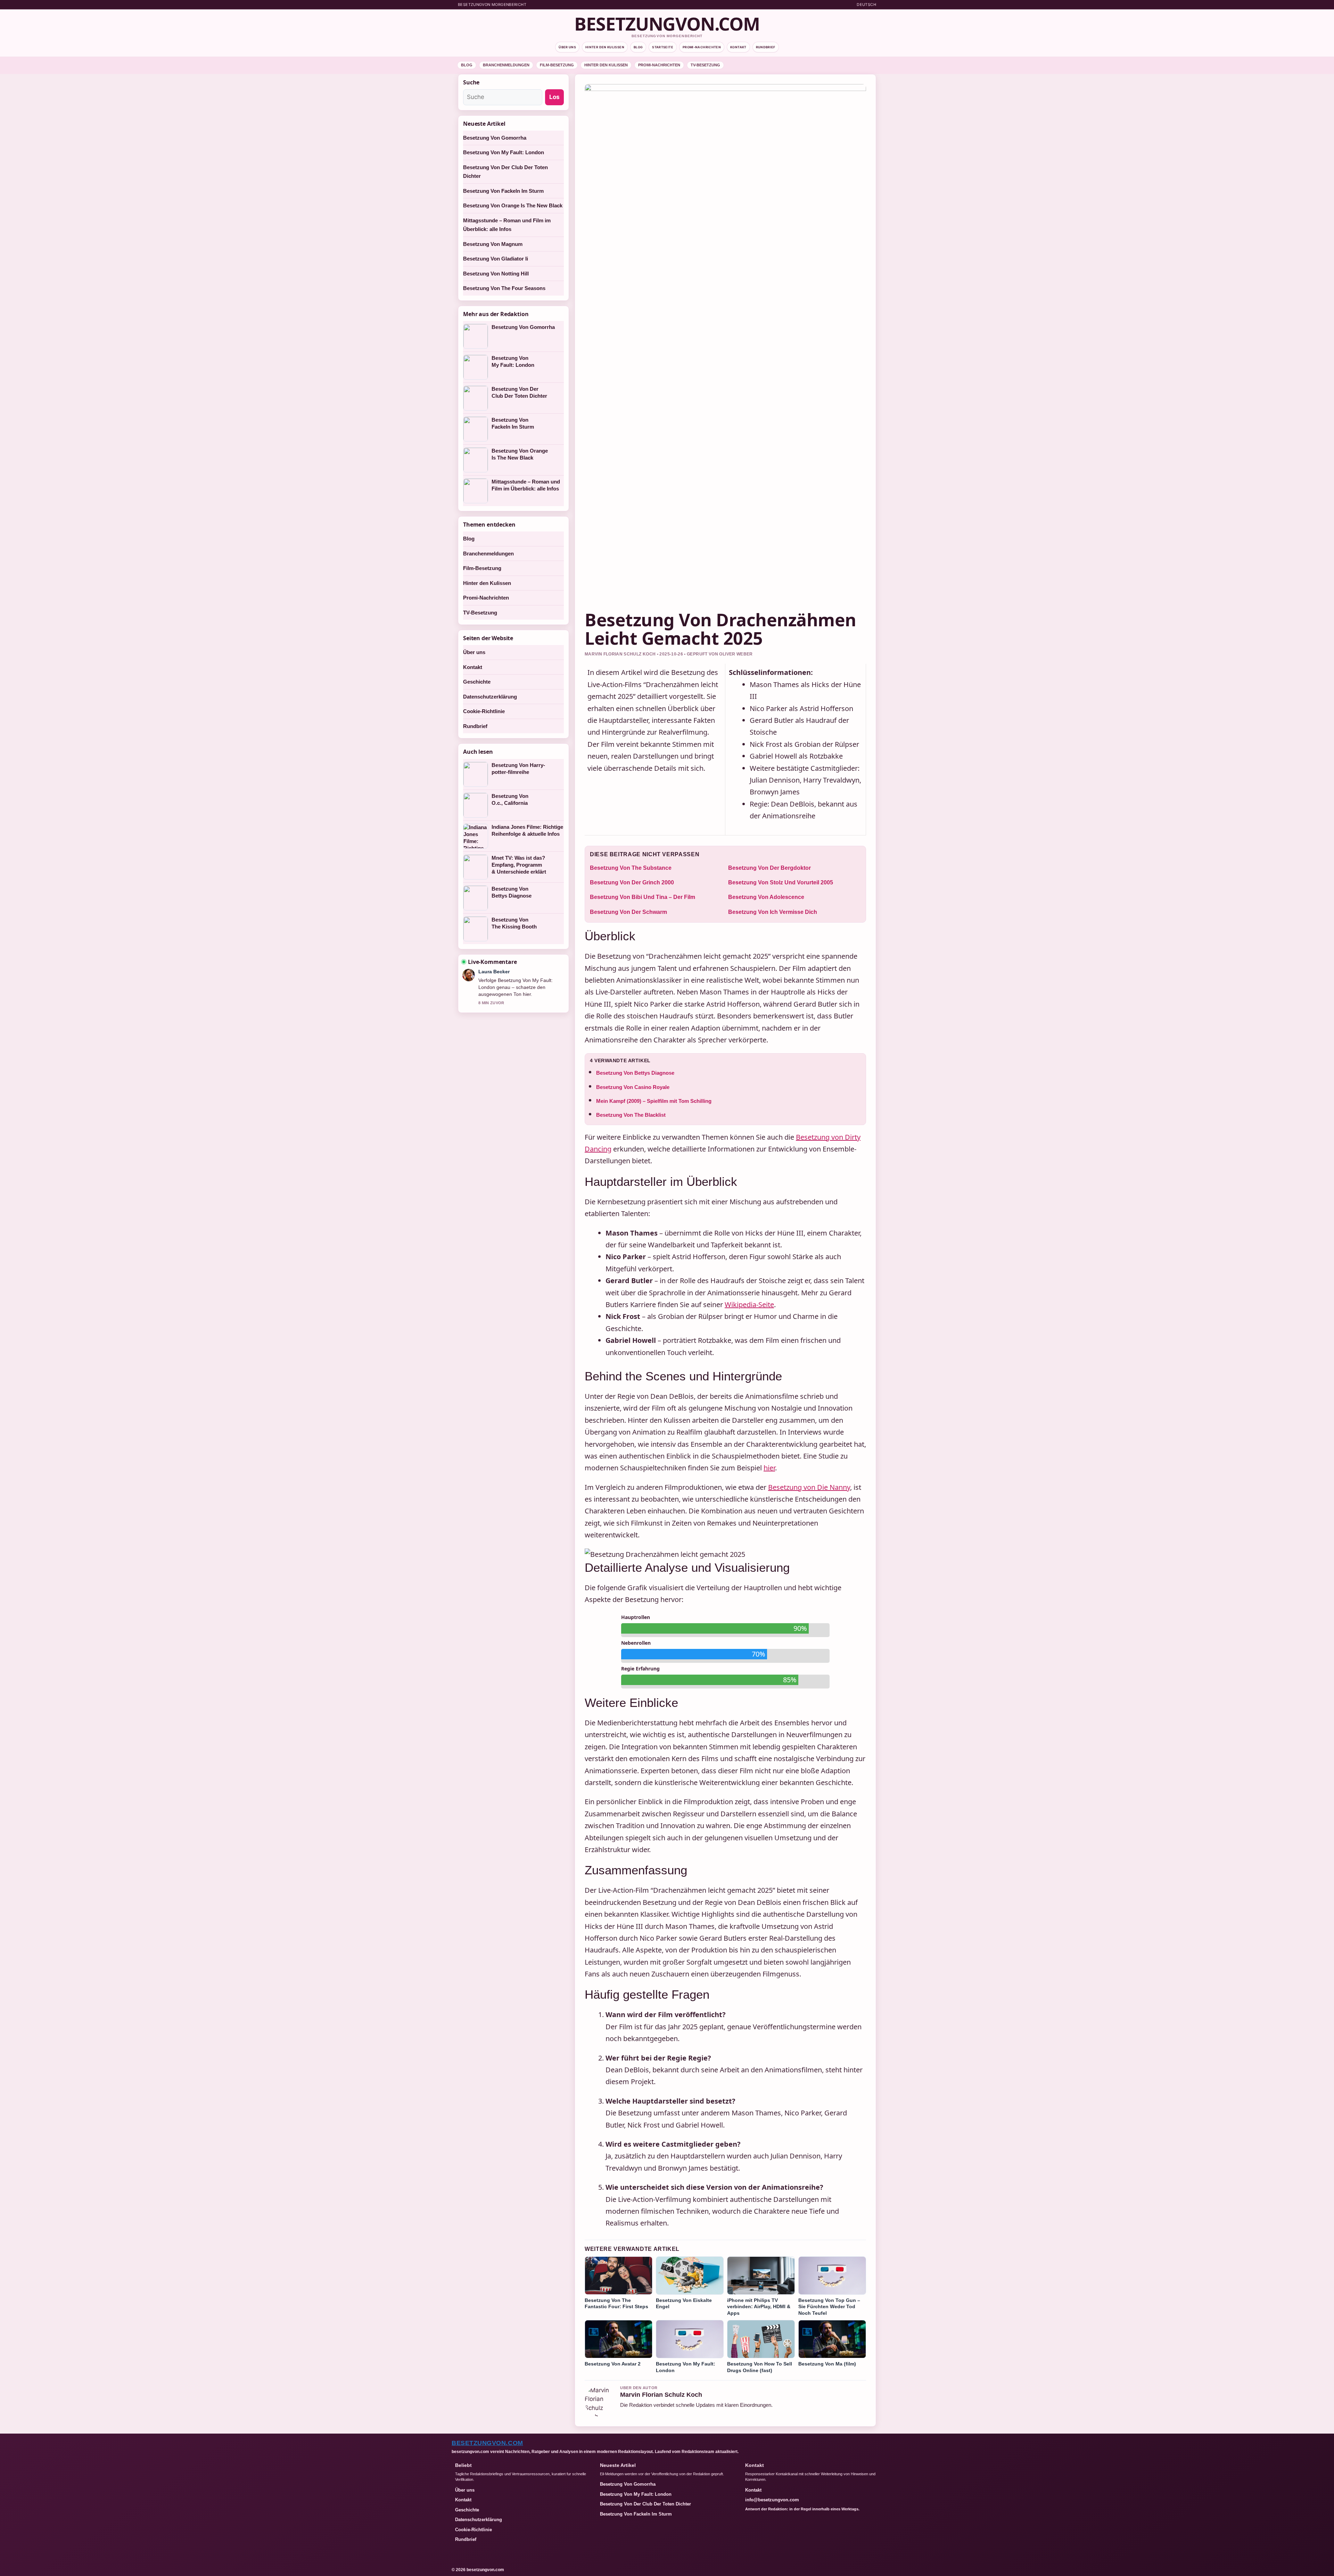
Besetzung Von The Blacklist (631, 1115)
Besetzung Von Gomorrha (495, 138)
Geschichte (477, 682)
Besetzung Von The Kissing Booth (514, 923)
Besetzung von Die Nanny (809, 1487)
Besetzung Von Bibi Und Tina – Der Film (643, 897)
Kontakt (738, 47)
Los (554, 97)
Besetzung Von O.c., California (510, 799)
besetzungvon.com (667, 24)
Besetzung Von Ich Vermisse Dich (773, 912)
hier (769, 1468)
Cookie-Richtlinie (484, 711)
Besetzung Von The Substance (631, 868)
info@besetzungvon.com (772, 2500)
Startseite (663, 47)
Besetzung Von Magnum (493, 244)
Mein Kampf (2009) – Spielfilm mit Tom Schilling (654, 1101)
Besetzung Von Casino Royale (633, 1087)
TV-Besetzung (705, 65)
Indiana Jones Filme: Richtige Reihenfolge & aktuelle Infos (527, 830)
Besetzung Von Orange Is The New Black (513, 205)
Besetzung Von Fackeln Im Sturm (503, 191)
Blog (638, 47)
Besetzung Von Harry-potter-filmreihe (518, 769)
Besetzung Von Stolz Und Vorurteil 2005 (781, 882)
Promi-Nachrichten (702, 47)
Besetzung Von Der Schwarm (628, 912)
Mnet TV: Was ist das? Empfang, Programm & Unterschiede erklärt (519, 865)
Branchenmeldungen (506, 65)
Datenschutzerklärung (490, 697)
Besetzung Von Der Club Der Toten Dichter (519, 392)
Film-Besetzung (557, 65)
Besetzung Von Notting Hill (496, 274)
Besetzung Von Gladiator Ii (496, 259)
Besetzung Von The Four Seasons (504, 288)
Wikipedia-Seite (749, 1304)
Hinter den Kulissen (605, 47)
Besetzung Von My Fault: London (504, 152)
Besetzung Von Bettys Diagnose (635, 1073)
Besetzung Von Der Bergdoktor (769, 868)
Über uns (567, 47)
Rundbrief (766, 47)
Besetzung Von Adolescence (766, 897)
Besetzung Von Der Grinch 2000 (632, 882)
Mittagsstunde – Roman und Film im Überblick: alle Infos (526, 485)
